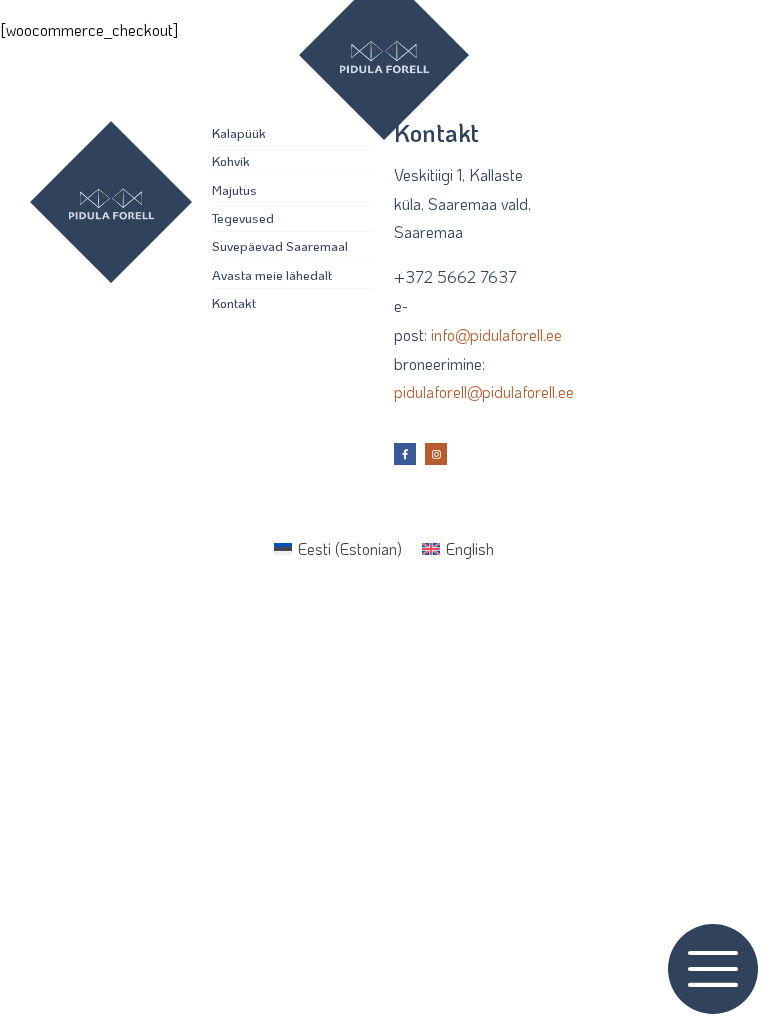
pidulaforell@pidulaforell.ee (484, 391)
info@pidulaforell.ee (496, 334)
